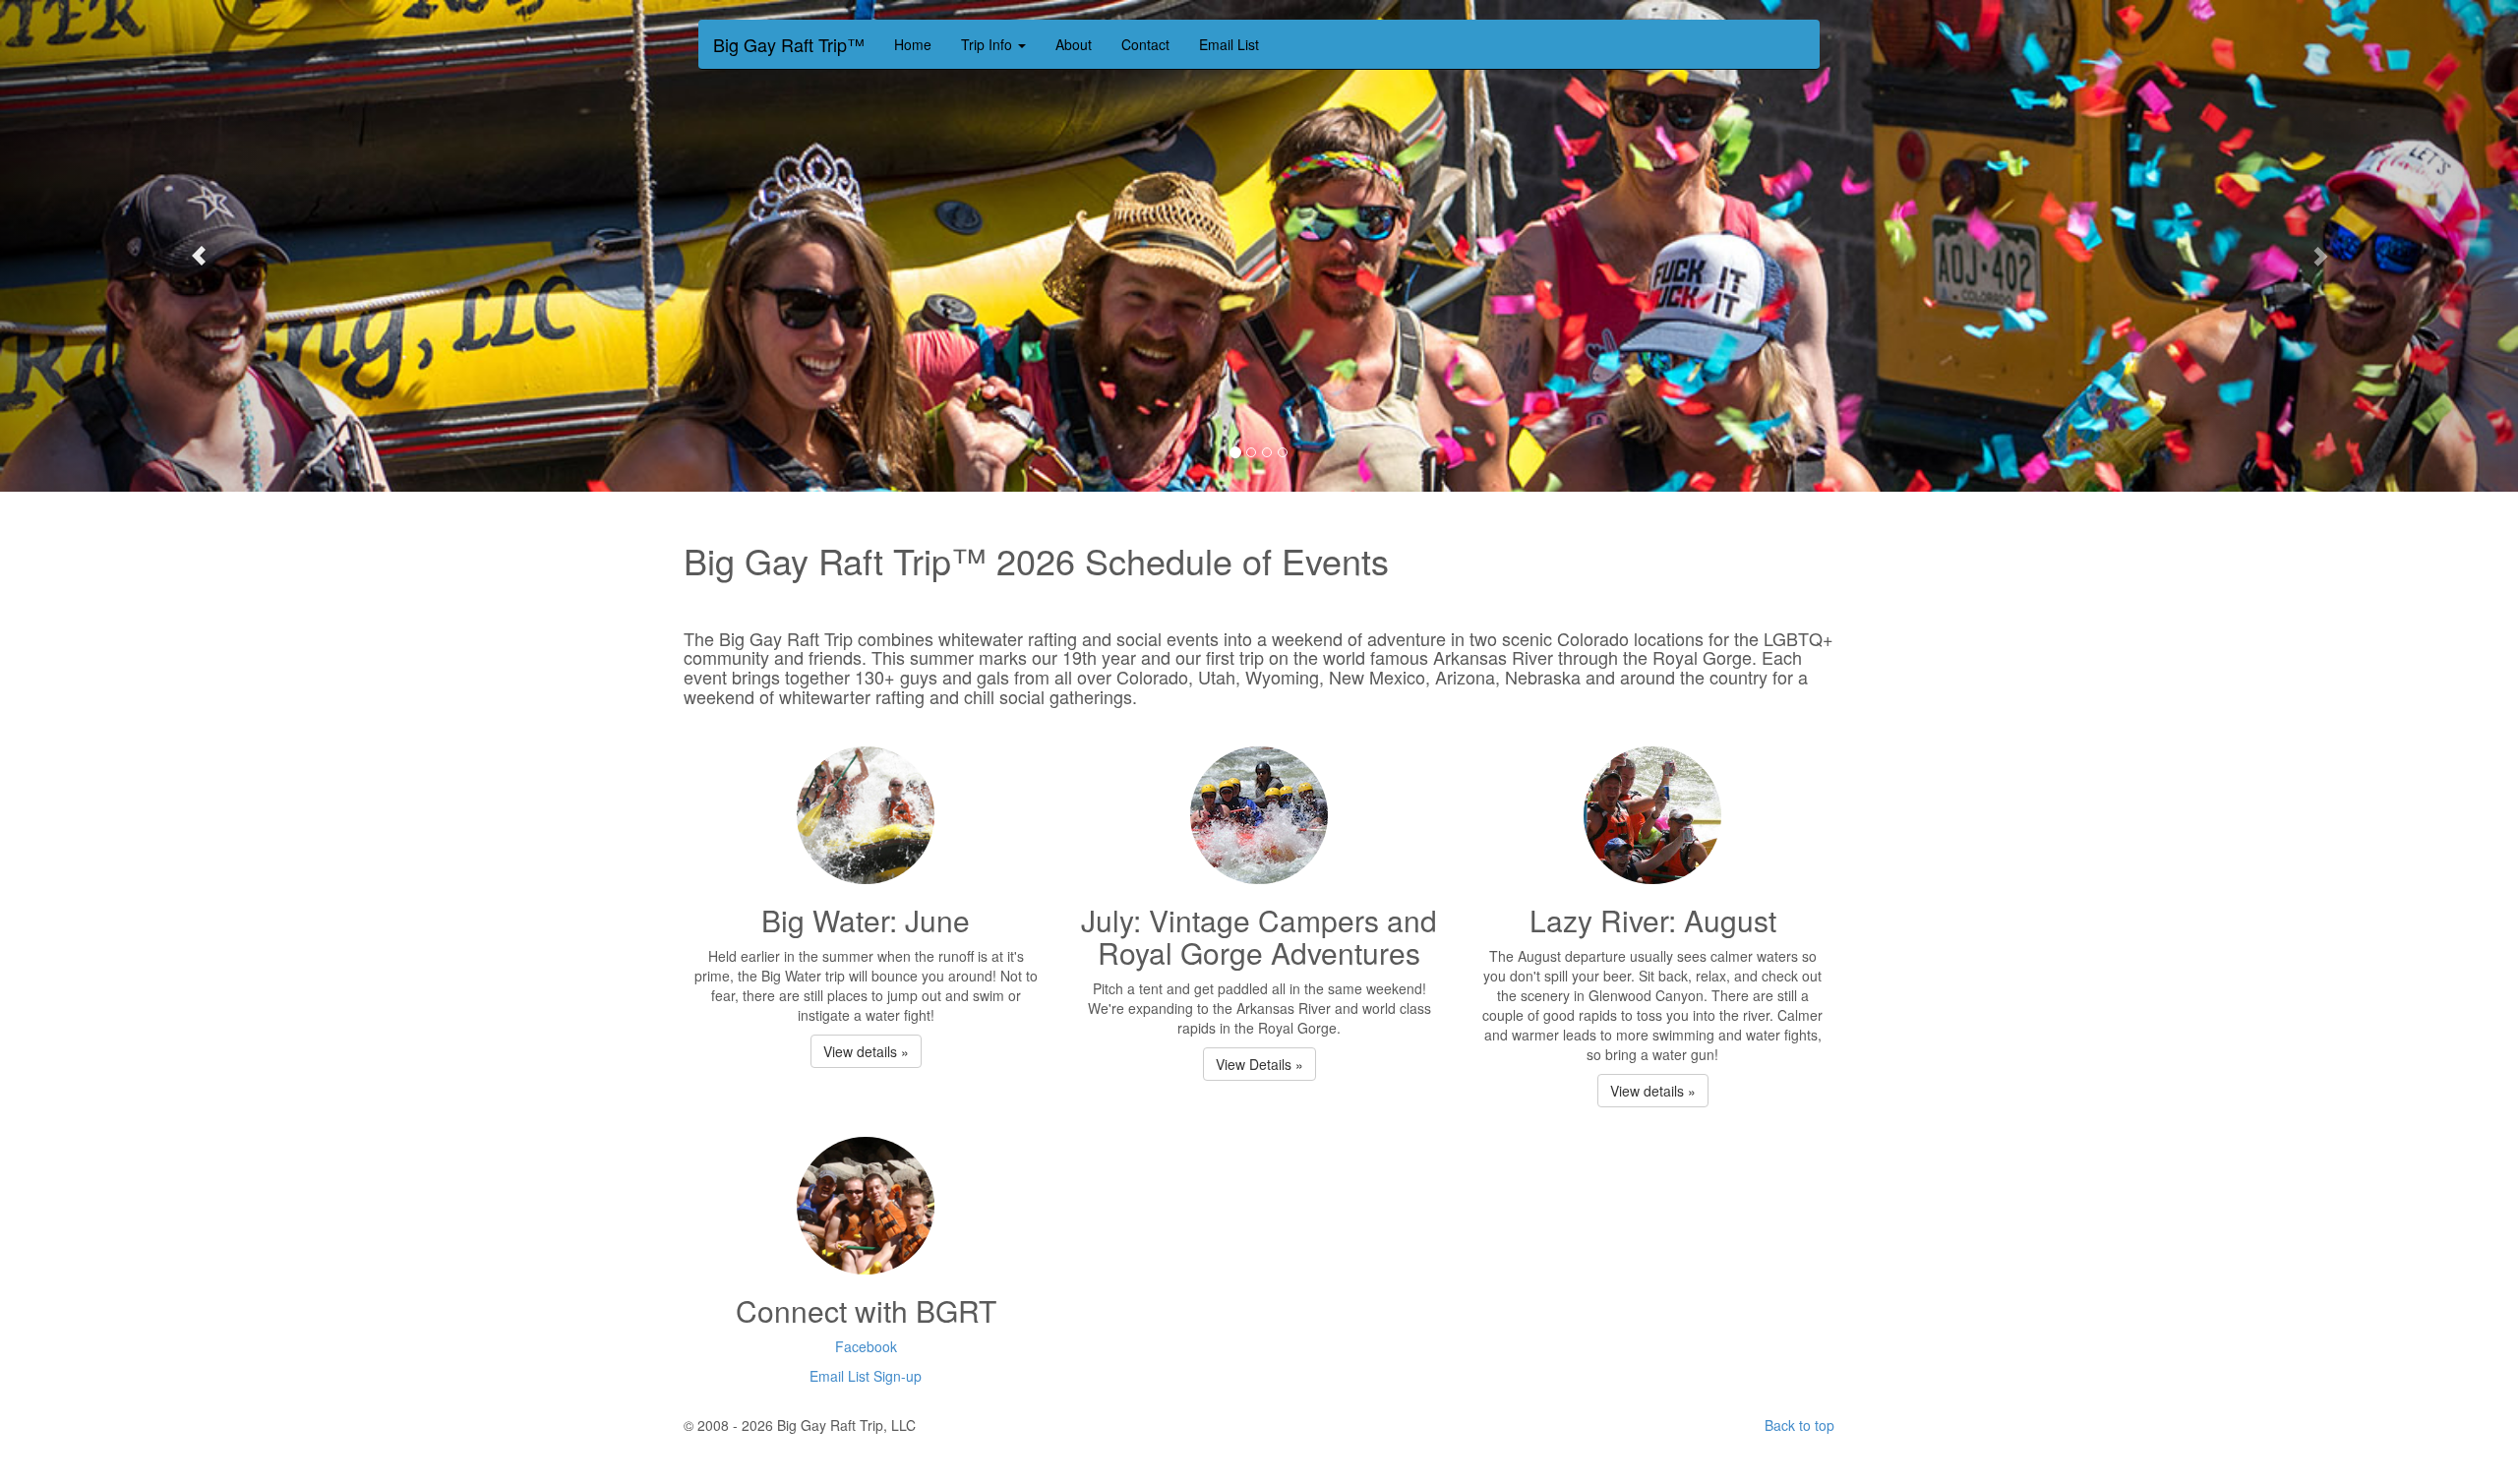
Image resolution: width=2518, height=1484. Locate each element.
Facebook (866, 1346)
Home (913, 44)
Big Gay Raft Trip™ (789, 40)
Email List (1229, 44)
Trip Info (989, 44)
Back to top (1799, 1425)
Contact (1145, 44)
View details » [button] (866, 1051)
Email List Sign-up (866, 1376)
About (1074, 44)
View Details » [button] (1259, 1064)
